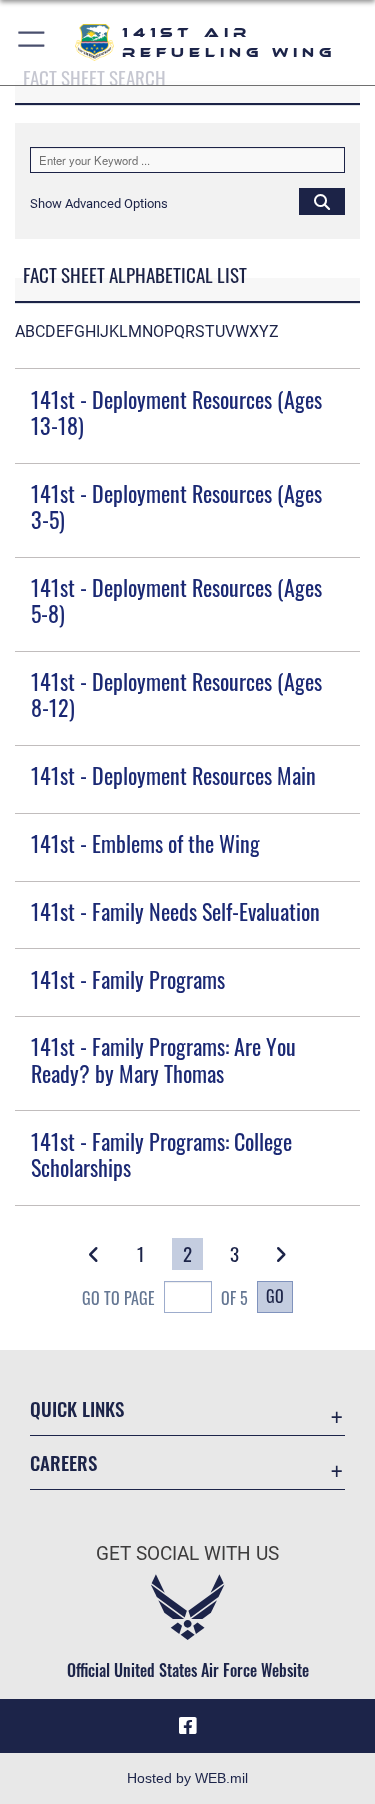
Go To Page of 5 (165, 1298)
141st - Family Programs (128, 979)
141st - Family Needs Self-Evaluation (175, 911)
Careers (63, 1462)
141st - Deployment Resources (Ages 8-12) (176, 694)
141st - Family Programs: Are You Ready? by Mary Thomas (163, 1059)
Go (275, 1296)
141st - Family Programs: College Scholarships (161, 1154)
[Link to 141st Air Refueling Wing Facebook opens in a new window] (188, 1726)
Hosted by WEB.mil (187, 1778)
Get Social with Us (187, 1553)
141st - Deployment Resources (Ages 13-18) (176, 412)
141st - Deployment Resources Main (173, 775)
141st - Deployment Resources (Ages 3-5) (176, 506)
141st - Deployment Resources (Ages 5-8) (176, 600)
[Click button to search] (322, 201)
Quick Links (77, 1408)
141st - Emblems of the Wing (145, 843)
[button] (32, 42)
